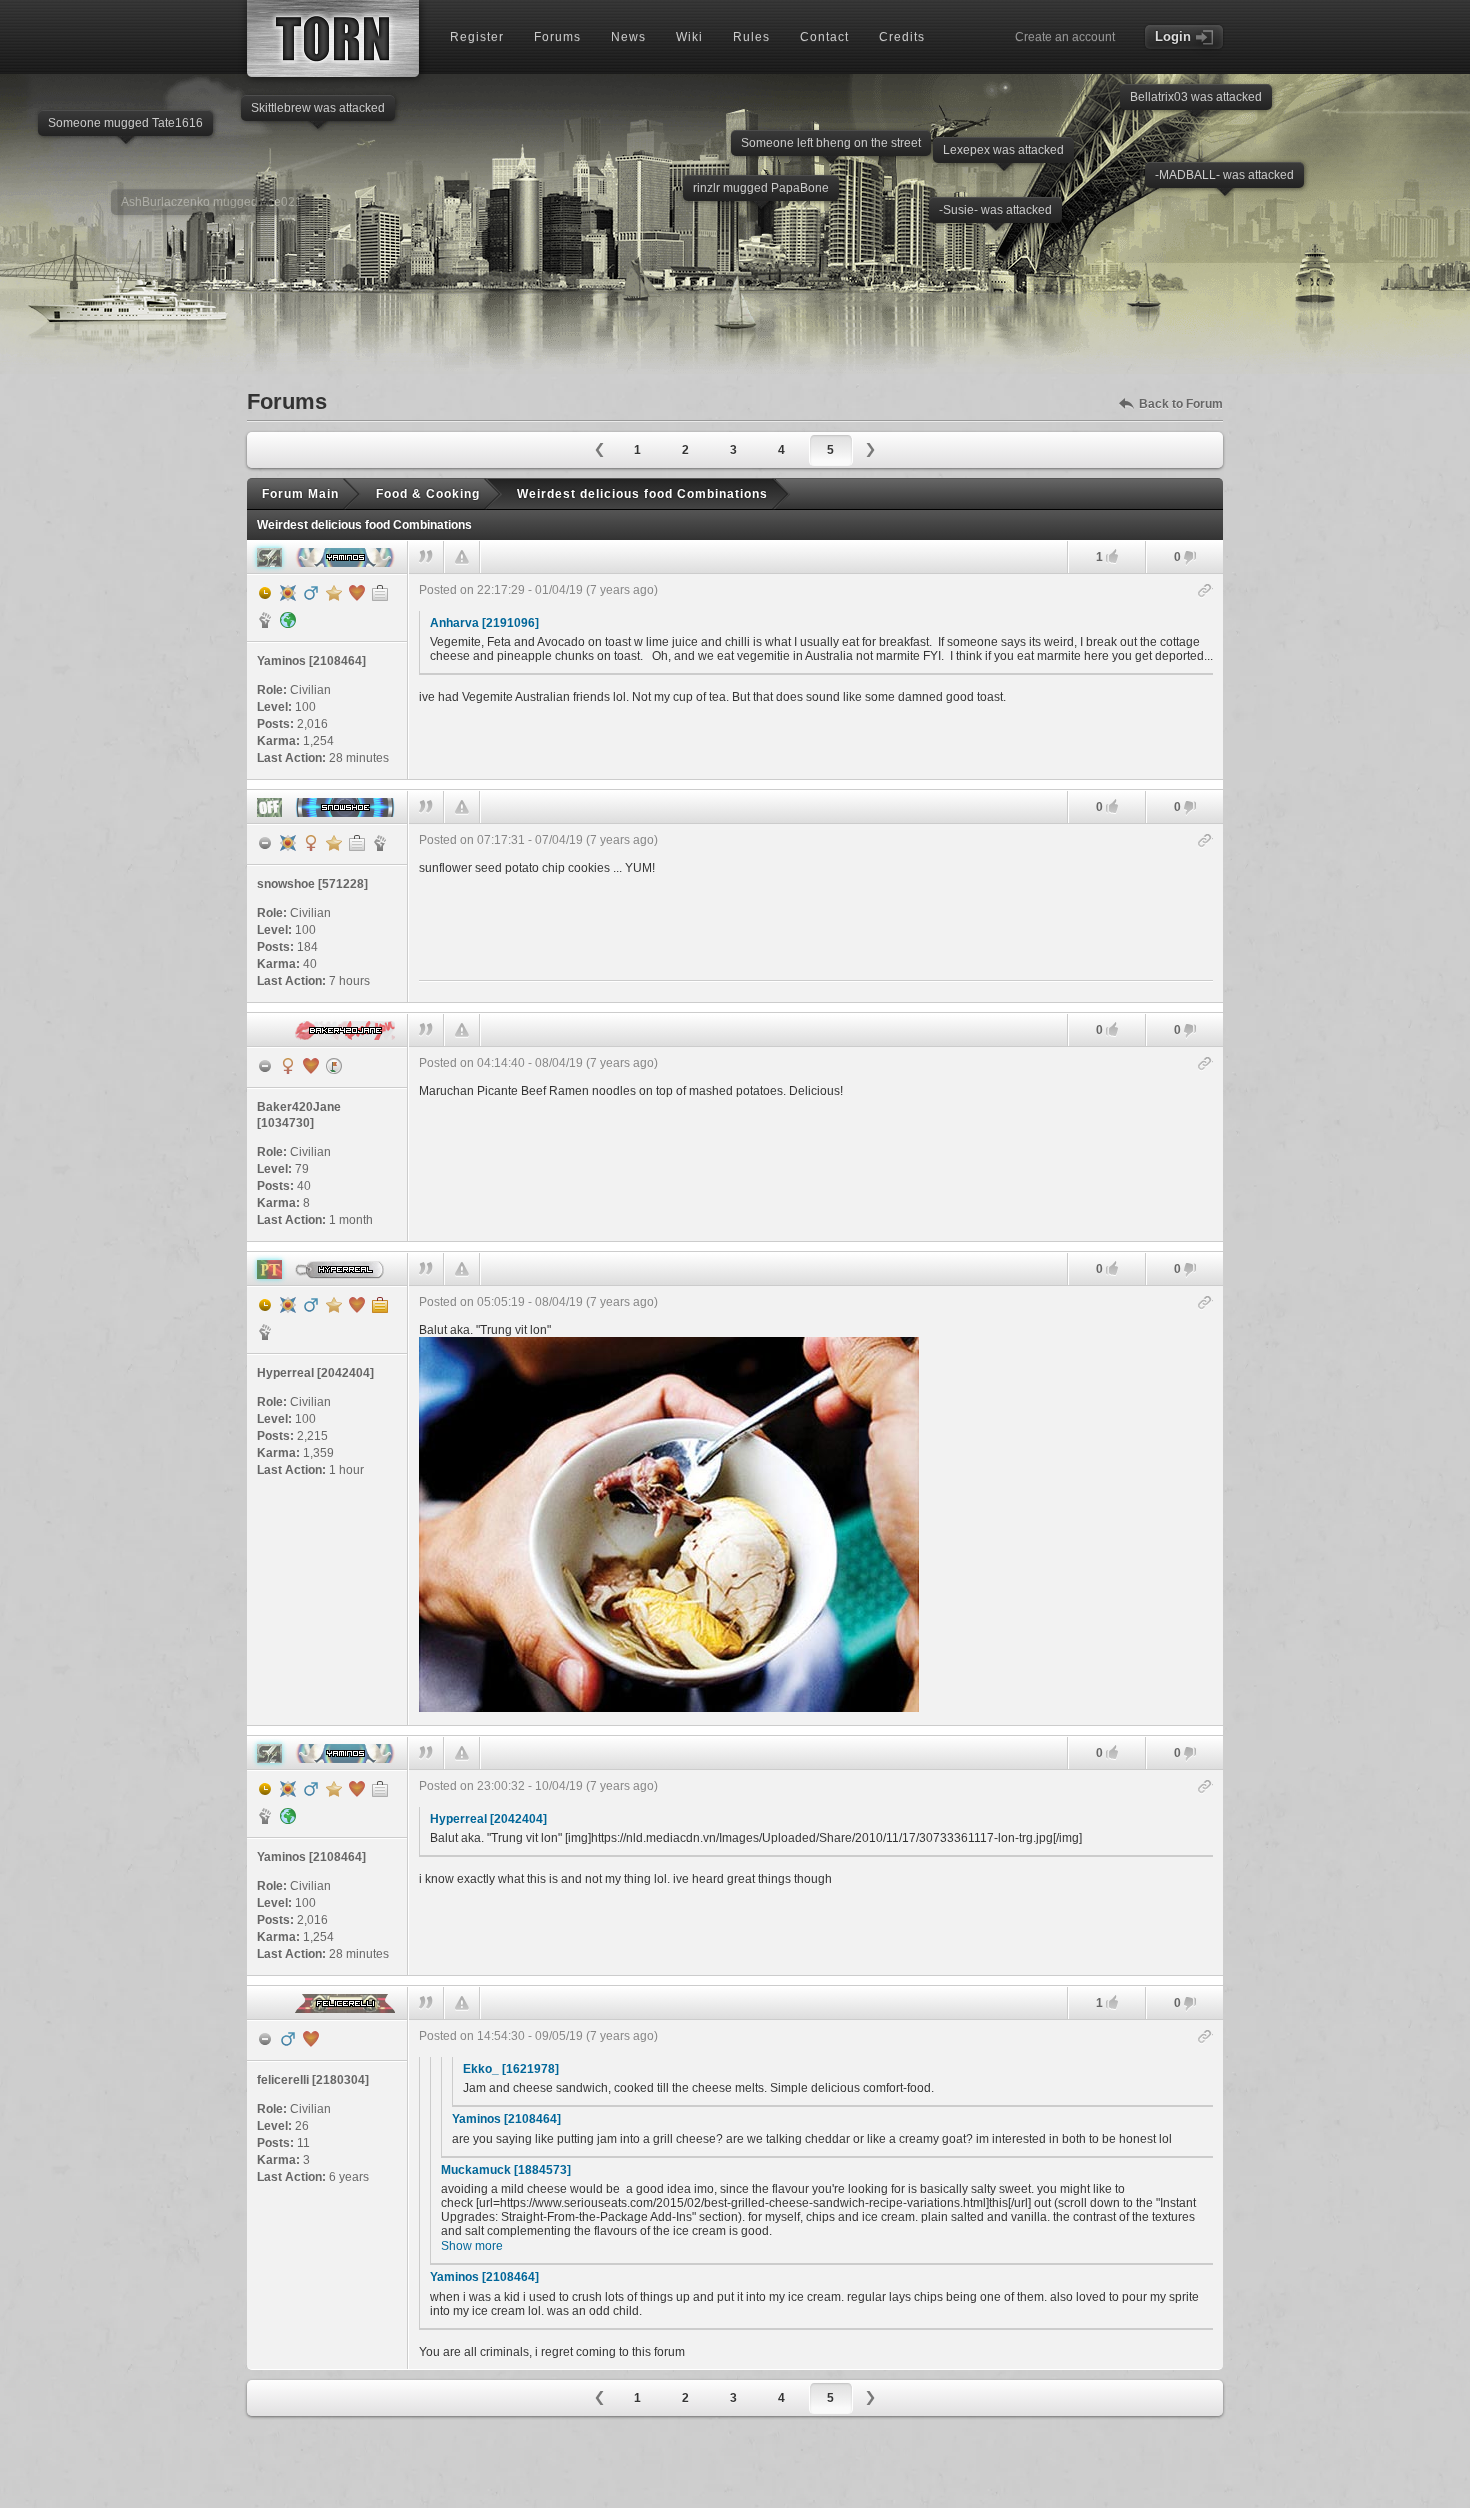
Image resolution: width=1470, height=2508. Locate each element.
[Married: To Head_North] (311, 1066)
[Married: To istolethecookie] (311, 2039)
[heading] (816, 676)
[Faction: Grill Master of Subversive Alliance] (265, 620)
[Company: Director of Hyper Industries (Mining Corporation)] (380, 1305)
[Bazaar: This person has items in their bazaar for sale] (334, 1066)
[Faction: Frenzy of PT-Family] (265, 1332)
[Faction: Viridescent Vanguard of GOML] (380, 843)
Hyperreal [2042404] (488, 1819)
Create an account (1065, 37)
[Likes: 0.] (1112, 806)
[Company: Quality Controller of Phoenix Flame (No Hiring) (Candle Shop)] (380, 593)
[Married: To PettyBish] (357, 593)
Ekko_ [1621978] (511, 2069)
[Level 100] (288, 593)
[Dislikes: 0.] (1190, 558)
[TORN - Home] (333, 38)
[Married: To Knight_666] (357, 1305)
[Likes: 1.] (1112, 556)
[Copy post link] (1205, 591)
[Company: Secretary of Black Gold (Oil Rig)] (357, 843)
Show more (472, 2246)
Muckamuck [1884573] (506, 2170)
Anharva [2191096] (484, 623)
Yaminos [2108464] (506, 2119)
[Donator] (334, 593)
